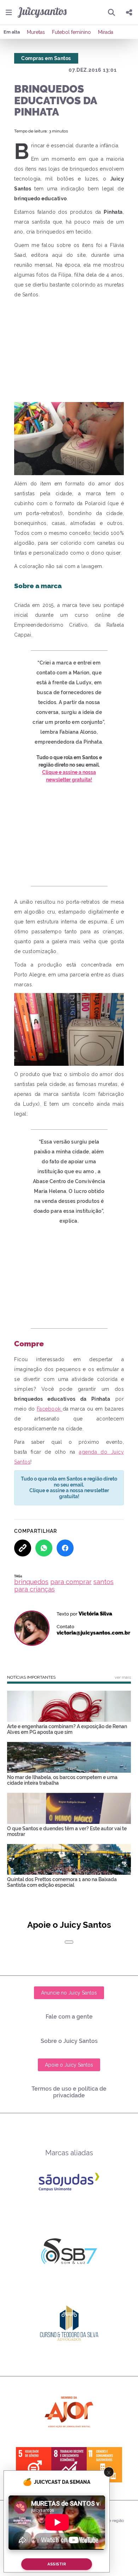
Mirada (106, 32)
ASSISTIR (57, 2564)
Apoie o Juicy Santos (69, 2065)
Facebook (50, 1409)
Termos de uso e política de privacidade (69, 2092)
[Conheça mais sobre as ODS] (69, 2465)
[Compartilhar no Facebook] (65, 1548)
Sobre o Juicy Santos (69, 2041)
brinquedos (31, 1582)
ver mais (123, 1677)
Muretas (36, 32)
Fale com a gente (69, 2017)
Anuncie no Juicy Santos (69, 1993)
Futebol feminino (71, 32)
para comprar (71, 1582)
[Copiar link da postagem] (23, 1548)
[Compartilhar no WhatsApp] (44, 1548)
